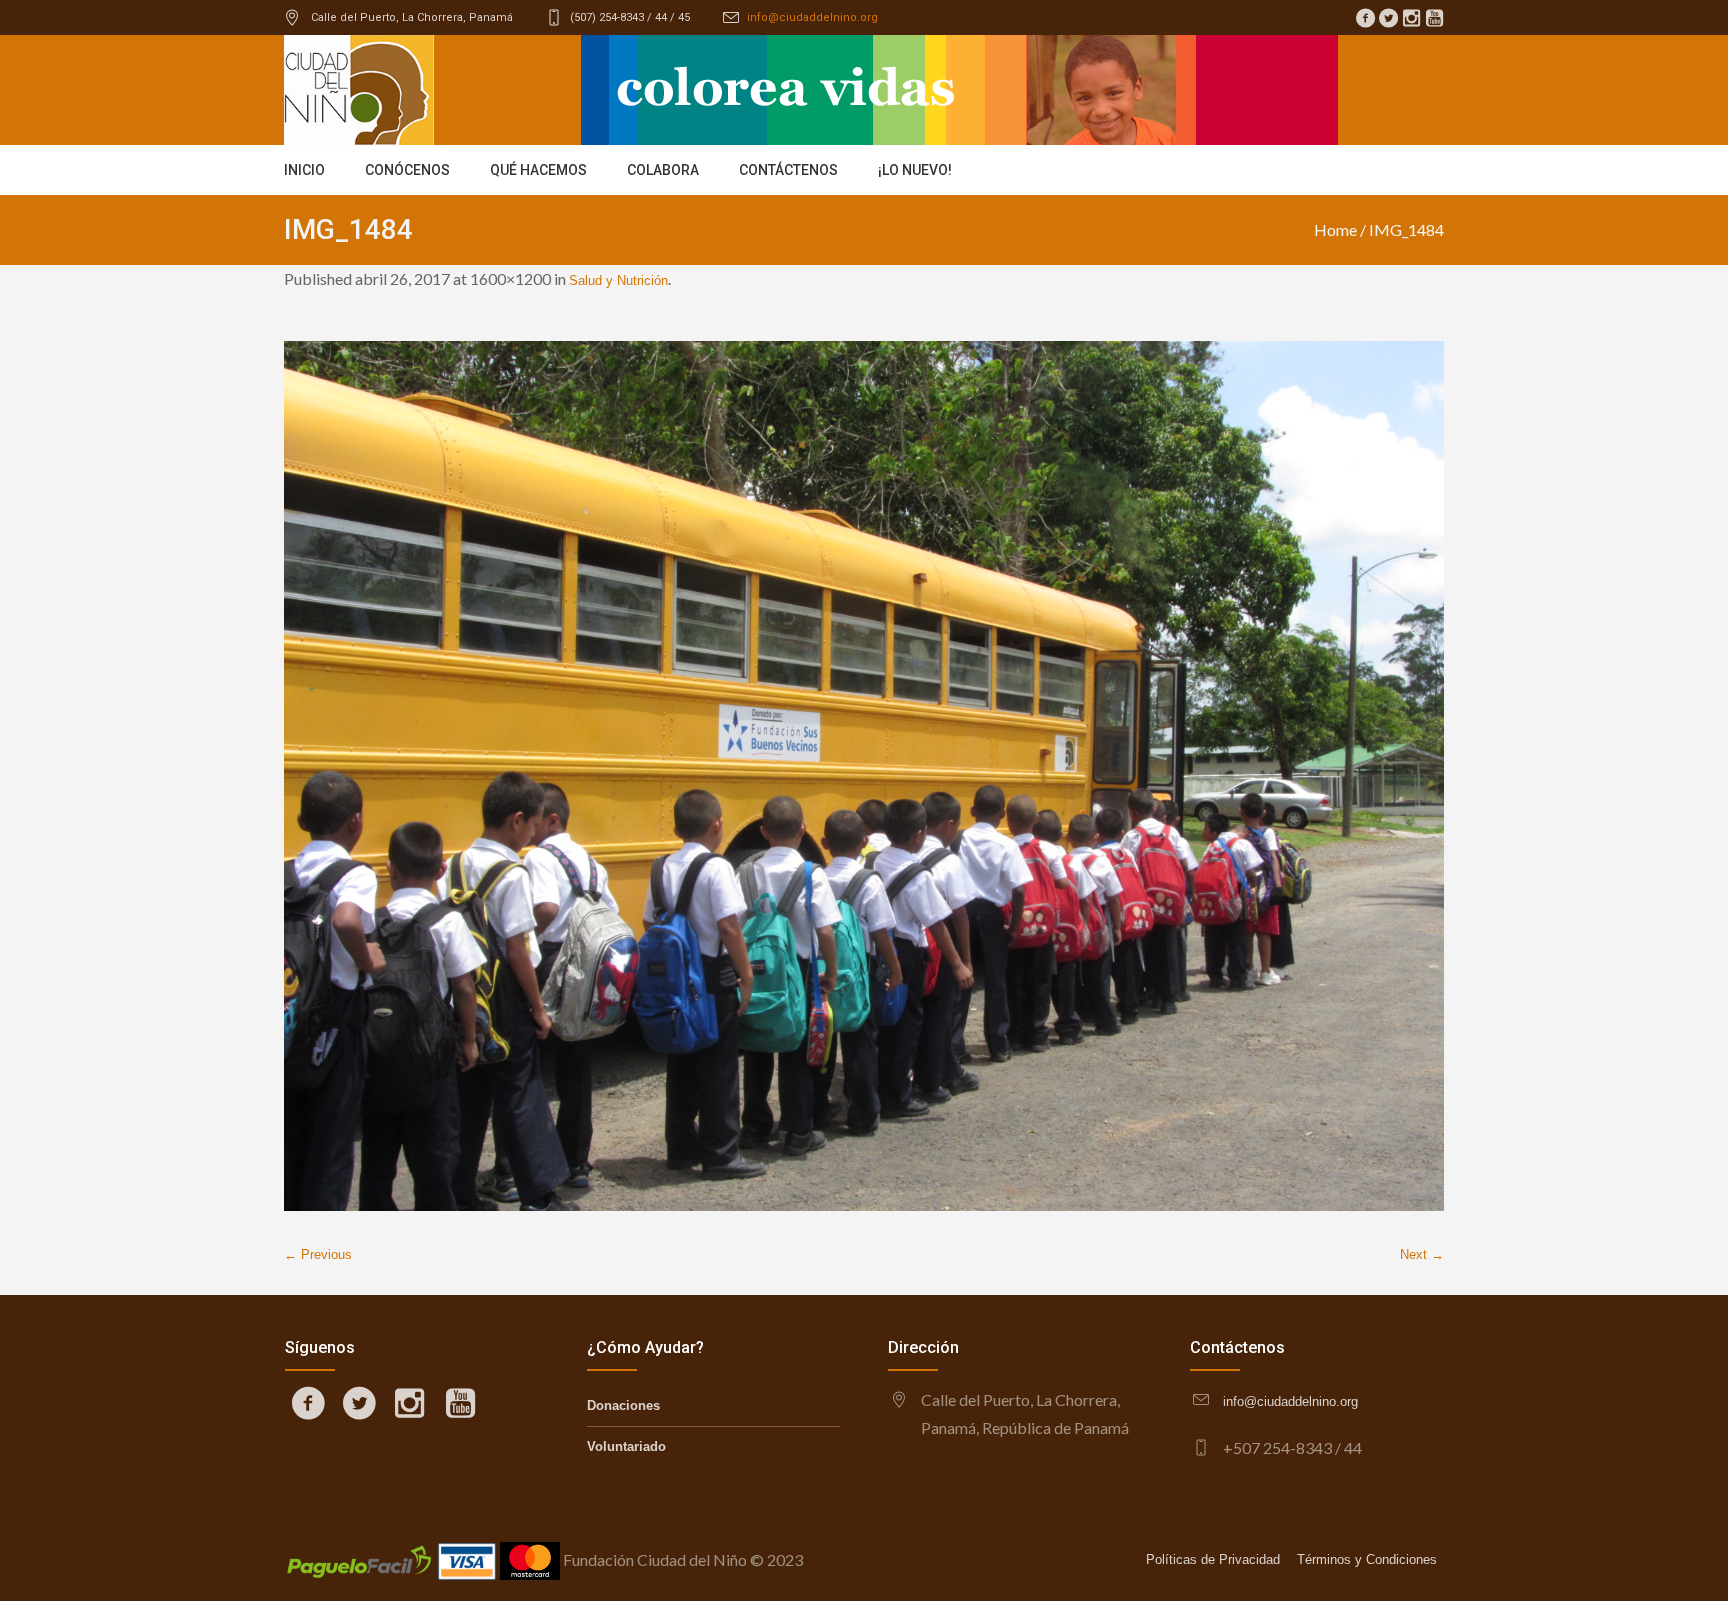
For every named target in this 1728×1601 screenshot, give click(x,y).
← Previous (318, 1254)
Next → (1422, 1254)
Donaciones (623, 1405)
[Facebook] (1365, 18)
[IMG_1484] (864, 776)
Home (1335, 229)
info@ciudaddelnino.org (812, 17)
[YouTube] (1434, 18)
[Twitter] (1388, 18)
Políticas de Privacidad (1213, 1559)
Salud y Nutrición (618, 280)
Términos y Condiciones (1367, 1559)
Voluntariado (626, 1446)
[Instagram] (1411, 18)
